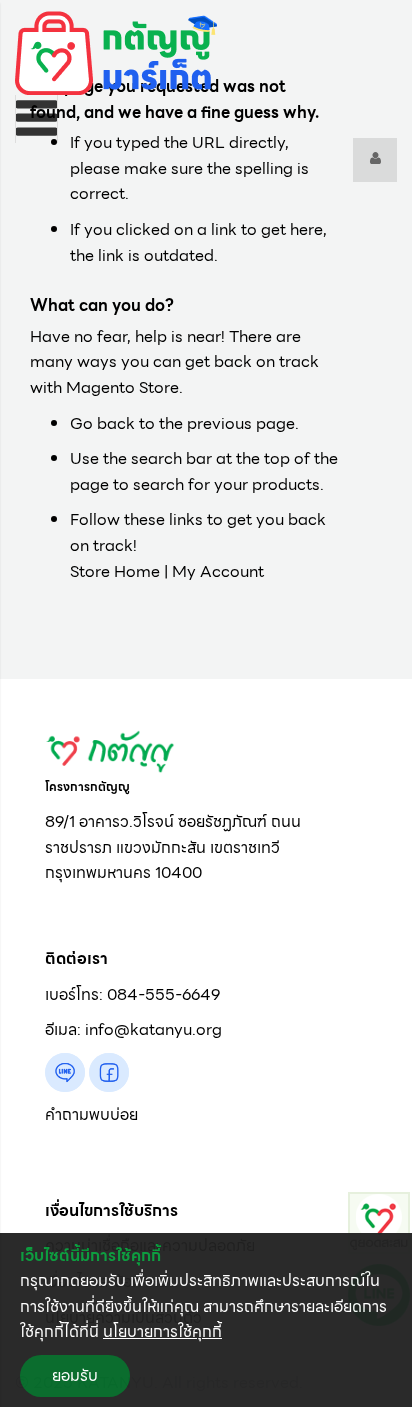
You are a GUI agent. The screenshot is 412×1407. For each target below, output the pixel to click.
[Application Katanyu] (379, 1221)
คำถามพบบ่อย (91, 1114)
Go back (102, 423)
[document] (206, 1320)
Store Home (115, 571)
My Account (218, 571)
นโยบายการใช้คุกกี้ (162, 1331)
